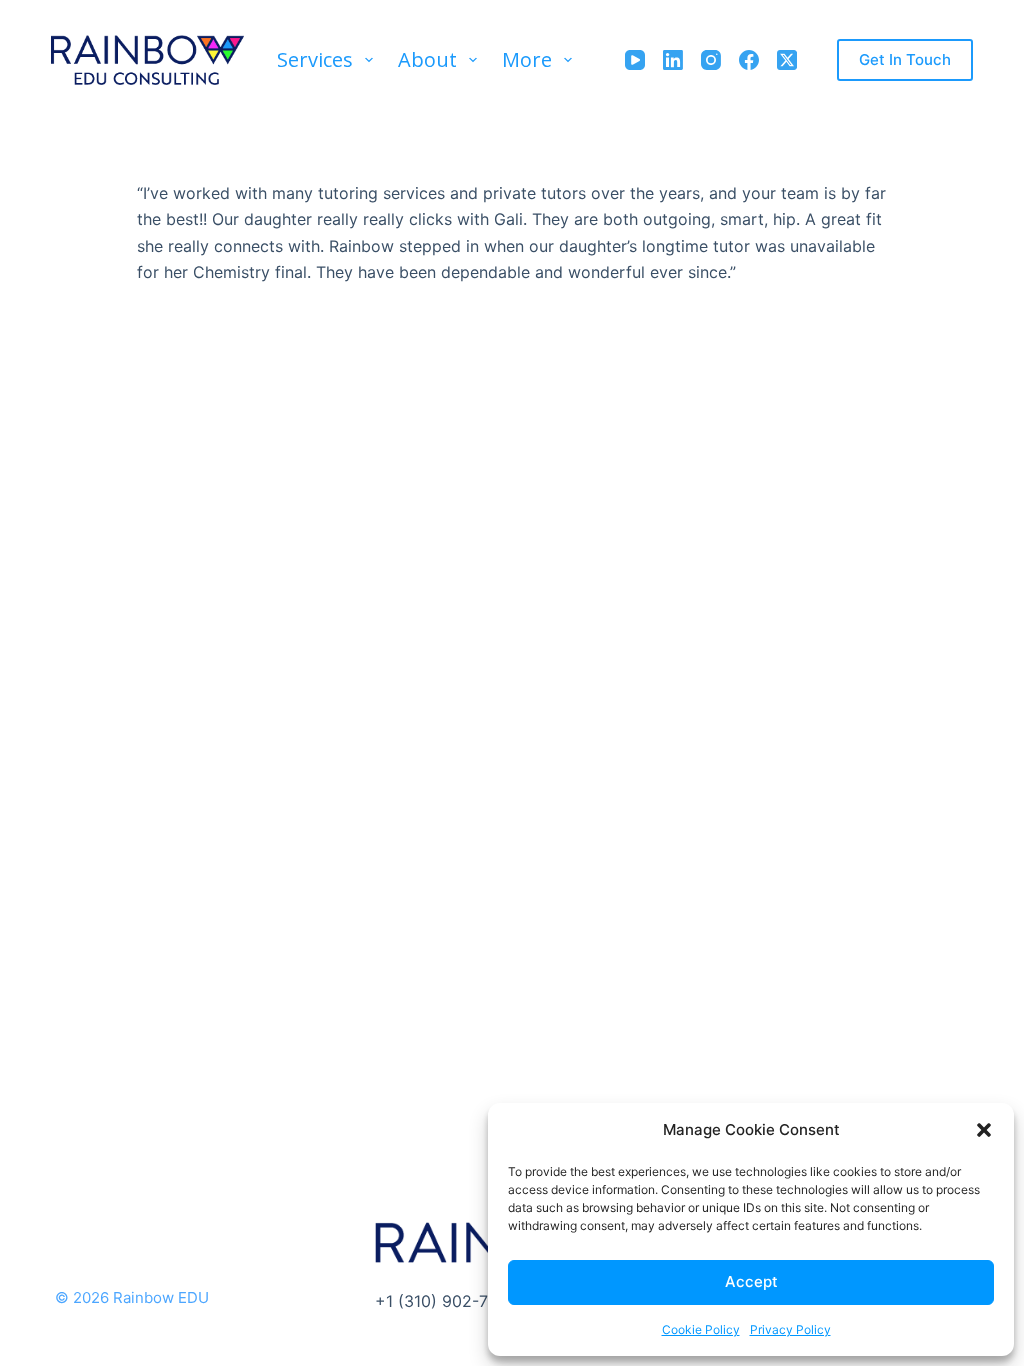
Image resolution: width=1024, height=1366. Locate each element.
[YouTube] (635, 60)
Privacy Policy (790, 1329)
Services (315, 59)
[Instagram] (711, 60)
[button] (984, 1130)
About (427, 59)
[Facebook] (749, 60)
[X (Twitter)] (787, 60)
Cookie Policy (701, 1329)
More (527, 59)
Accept (751, 1281)
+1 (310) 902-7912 (445, 1301)
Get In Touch (905, 59)
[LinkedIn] (673, 60)
